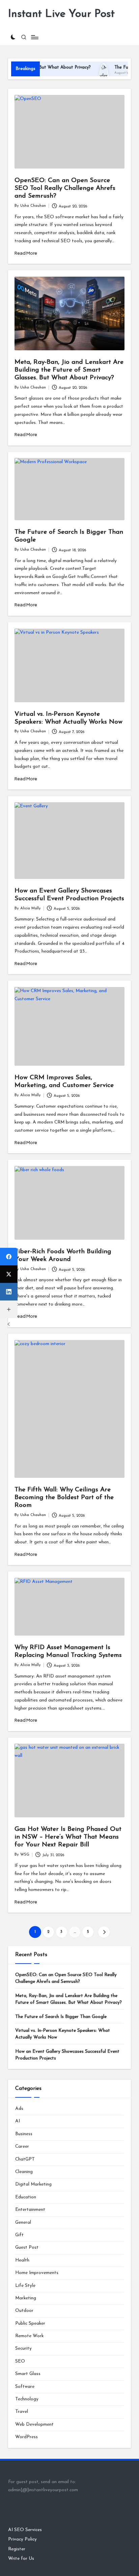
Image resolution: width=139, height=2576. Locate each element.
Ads (19, 2109)
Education (26, 2197)
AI (18, 2121)
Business (24, 2134)
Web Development (34, 2425)
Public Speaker (30, 2324)
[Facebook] (9, 1257)
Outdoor (24, 2311)
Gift (19, 2235)
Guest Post (27, 2247)
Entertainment (30, 2210)
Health (22, 2260)
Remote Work (29, 2336)
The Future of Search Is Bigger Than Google (61, 2017)
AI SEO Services (25, 2530)
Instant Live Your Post (61, 14)
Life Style (25, 2286)
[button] (104, 1932)
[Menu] (34, 37)
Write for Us (21, 2559)
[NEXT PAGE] (104, 1932)
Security (23, 2348)
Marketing (26, 2298)
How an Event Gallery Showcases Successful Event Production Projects (67, 2055)
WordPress (26, 2437)
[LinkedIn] (9, 1292)
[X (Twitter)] (9, 1274)
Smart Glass (28, 2374)
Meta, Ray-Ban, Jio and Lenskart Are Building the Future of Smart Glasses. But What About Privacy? (69, 370)
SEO (20, 2361)
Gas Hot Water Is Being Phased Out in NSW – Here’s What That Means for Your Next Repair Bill (68, 1837)
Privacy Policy (22, 2539)
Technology (27, 2399)
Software (25, 2387)
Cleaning (24, 2172)
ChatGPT (25, 2159)
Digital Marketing (33, 2184)
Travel (22, 2412)
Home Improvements (37, 2273)
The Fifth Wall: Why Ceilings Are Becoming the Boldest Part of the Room (64, 1498)
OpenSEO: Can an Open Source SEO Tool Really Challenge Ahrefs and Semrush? (65, 188)
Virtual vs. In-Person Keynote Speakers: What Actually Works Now (63, 2034)
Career (22, 2146)
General (23, 2223)
